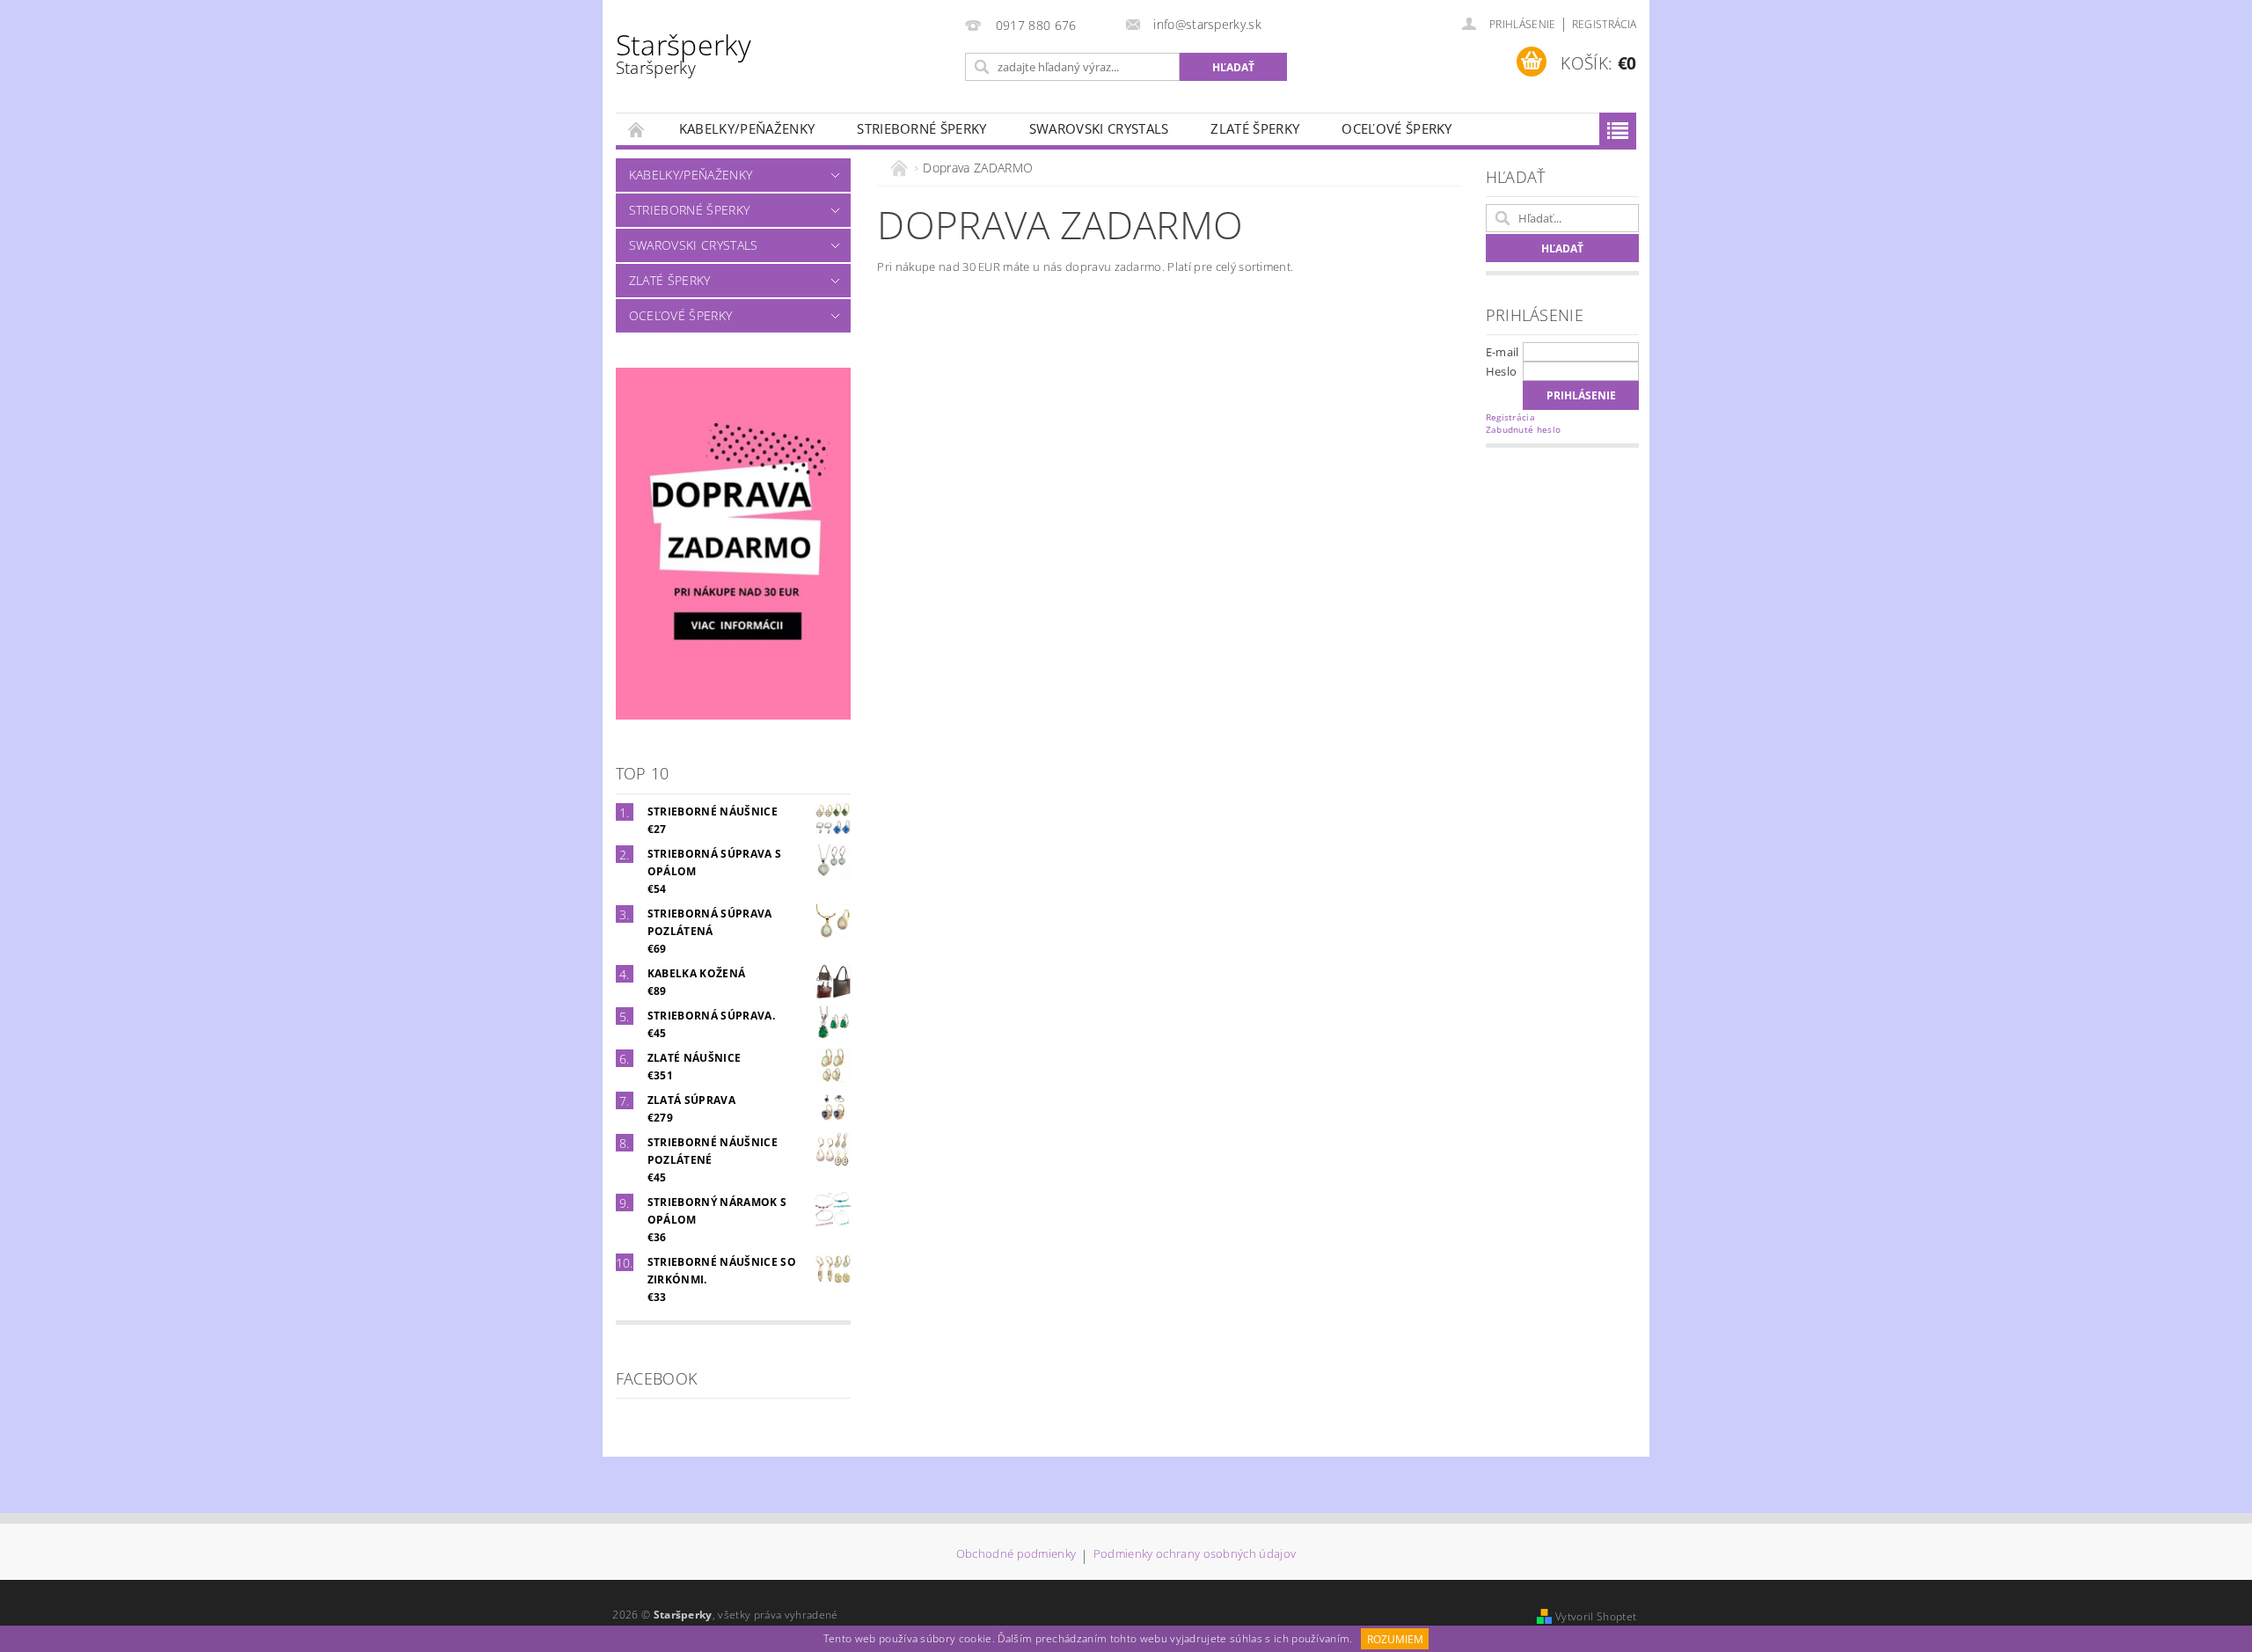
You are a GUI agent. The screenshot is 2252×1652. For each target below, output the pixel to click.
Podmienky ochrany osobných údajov (1195, 1555)
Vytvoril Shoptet (1596, 1616)
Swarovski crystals (1099, 128)
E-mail (1503, 352)
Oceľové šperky (1397, 128)
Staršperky (684, 52)
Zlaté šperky (1255, 128)
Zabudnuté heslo (1524, 429)
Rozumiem (1395, 1639)
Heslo (1502, 371)
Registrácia (1605, 24)
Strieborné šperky (921, 128)
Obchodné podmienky (1016, 1555)
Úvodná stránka (637, 129)
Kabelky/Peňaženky (747, 128)
